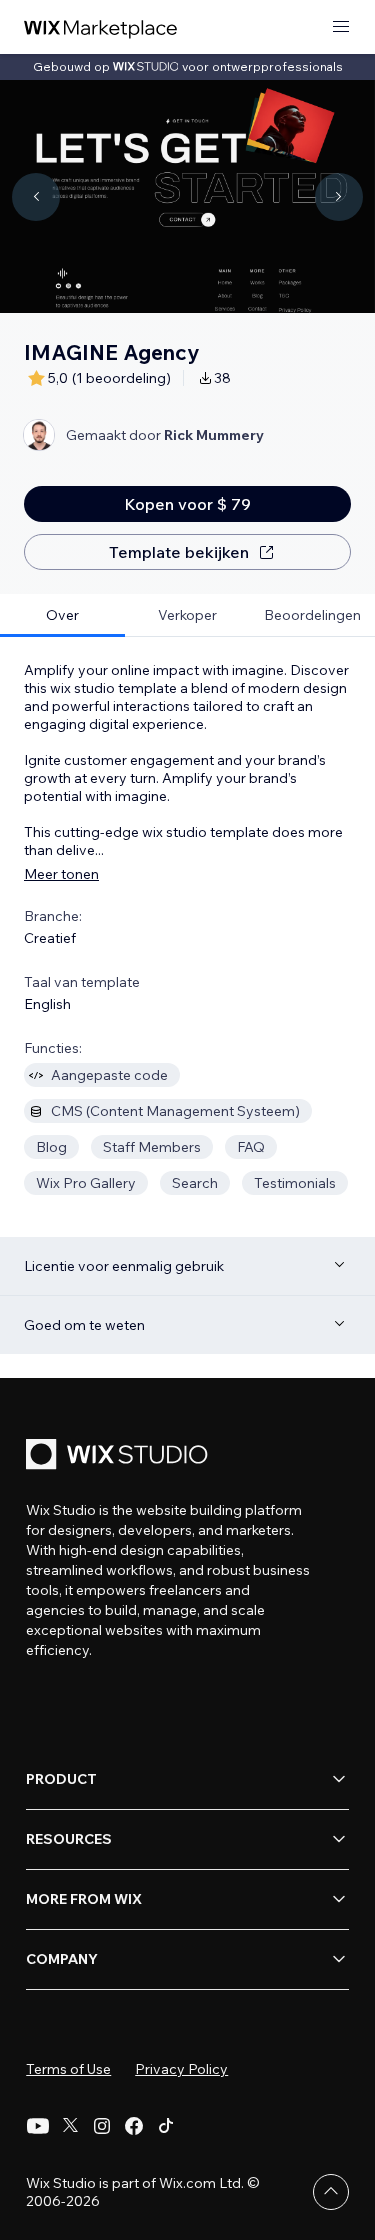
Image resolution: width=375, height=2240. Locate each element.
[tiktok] (166, 2126)
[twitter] (70, 2126)
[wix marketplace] (101, 27)
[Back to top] (331, 2192)
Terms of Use (68, 2069)
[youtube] (38, 2126)
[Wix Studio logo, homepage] (120, 1456)
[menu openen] (341, 27)
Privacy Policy (181, 2069)
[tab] (62, 615)
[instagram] (102, 2126)
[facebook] (134, 2126)
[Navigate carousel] (36, 197)
